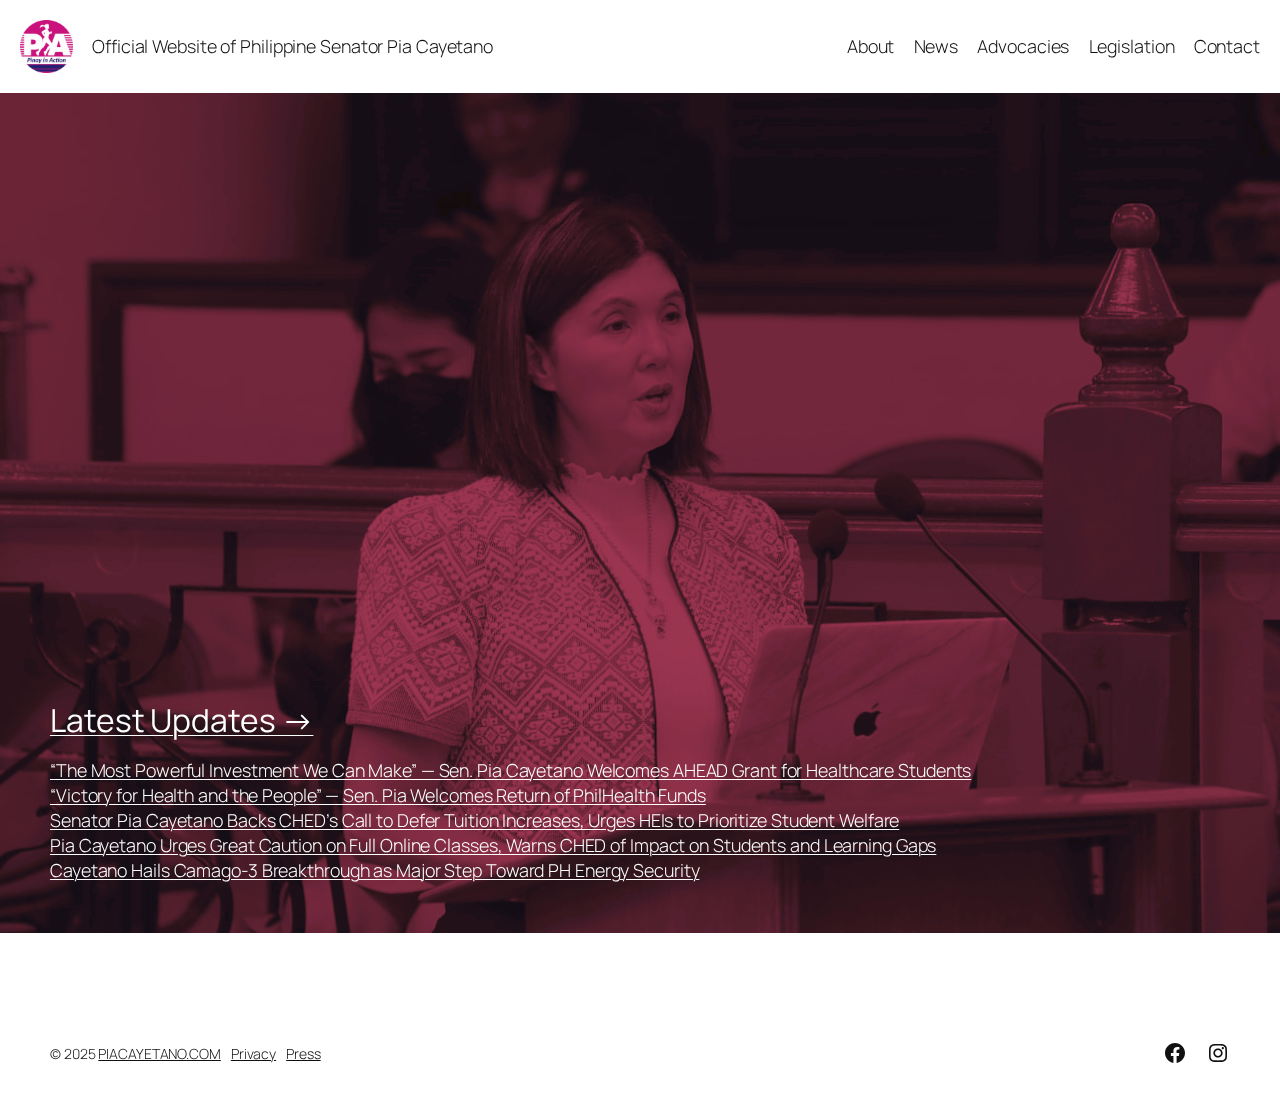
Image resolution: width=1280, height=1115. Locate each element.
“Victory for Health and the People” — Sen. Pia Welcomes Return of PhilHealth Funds (378, 795)
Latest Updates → (181, 720)
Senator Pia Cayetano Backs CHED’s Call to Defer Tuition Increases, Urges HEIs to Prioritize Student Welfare (474, 820)
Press (303, 1053)
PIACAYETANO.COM (159, 1053)
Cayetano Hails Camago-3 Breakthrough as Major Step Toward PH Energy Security (374, 870)
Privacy (253, 1053)
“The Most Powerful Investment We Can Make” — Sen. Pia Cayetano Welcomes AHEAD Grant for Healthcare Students (510, 770)
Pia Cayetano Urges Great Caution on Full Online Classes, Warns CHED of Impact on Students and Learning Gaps (493, 845)
